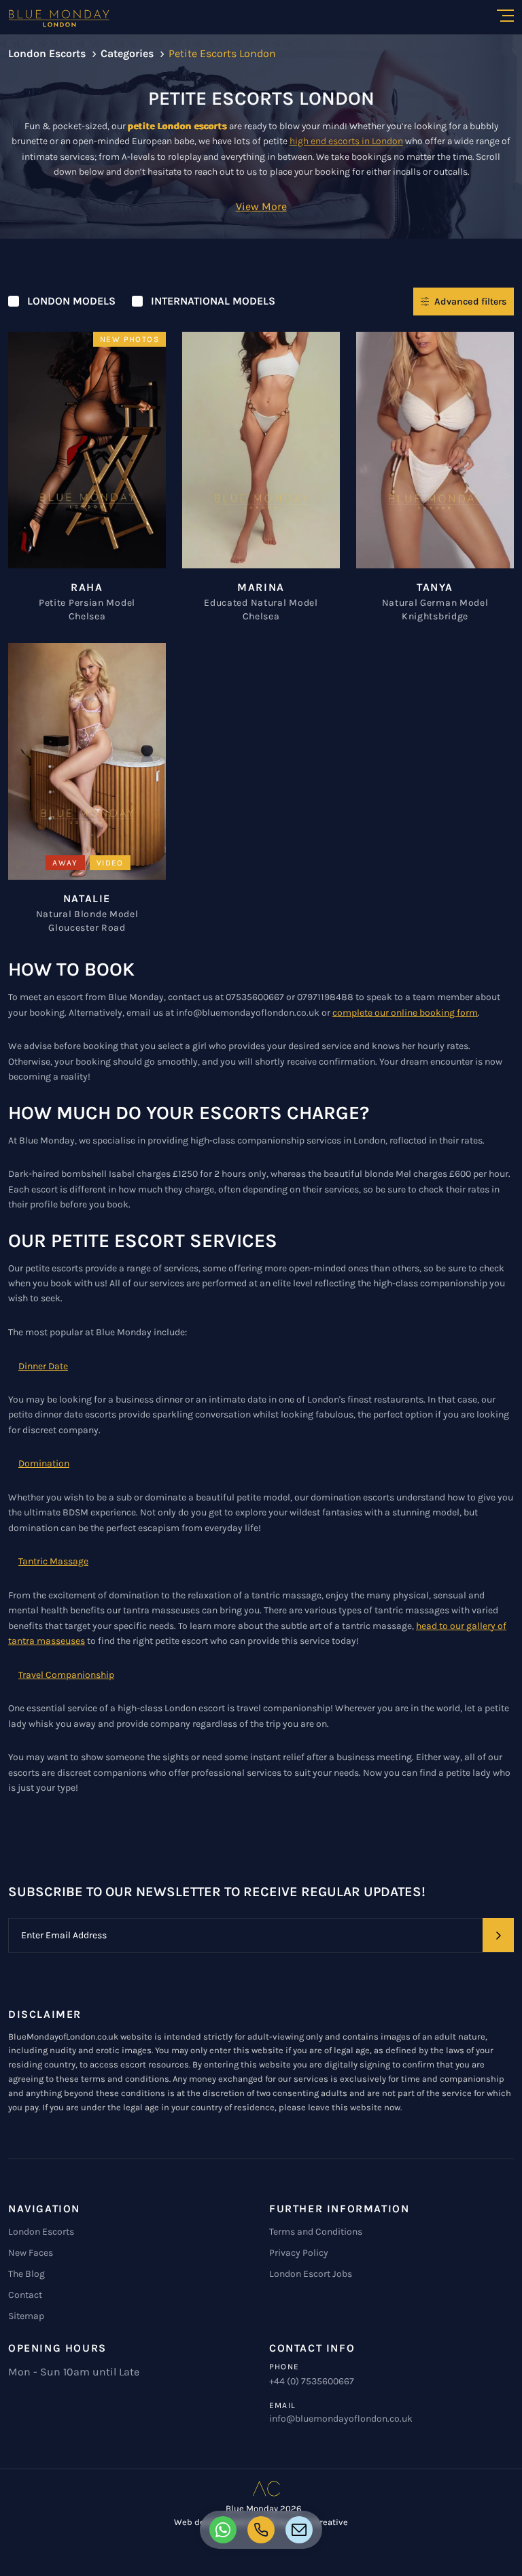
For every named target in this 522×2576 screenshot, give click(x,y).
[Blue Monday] (64, 18)
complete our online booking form (405, 1013)
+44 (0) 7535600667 (312, 2381)
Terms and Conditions (316, 2232)
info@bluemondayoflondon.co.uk (341, 2419)
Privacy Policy (299, 2253)
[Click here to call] (223, 2530)
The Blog (27, 2274)
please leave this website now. (340, 2107)
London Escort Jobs (311, 2274)
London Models (71, 301)
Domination (44, 1463)
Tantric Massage (53, 1561)
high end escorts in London (346, 141)
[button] (261, 206)
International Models (213, 301)
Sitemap (26, 2316)
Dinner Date (43, 1366)
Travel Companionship (66, 1675)
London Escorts (41, 2232)
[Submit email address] (498, 1935)
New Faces (31, 2253)
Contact (25, 2295)
